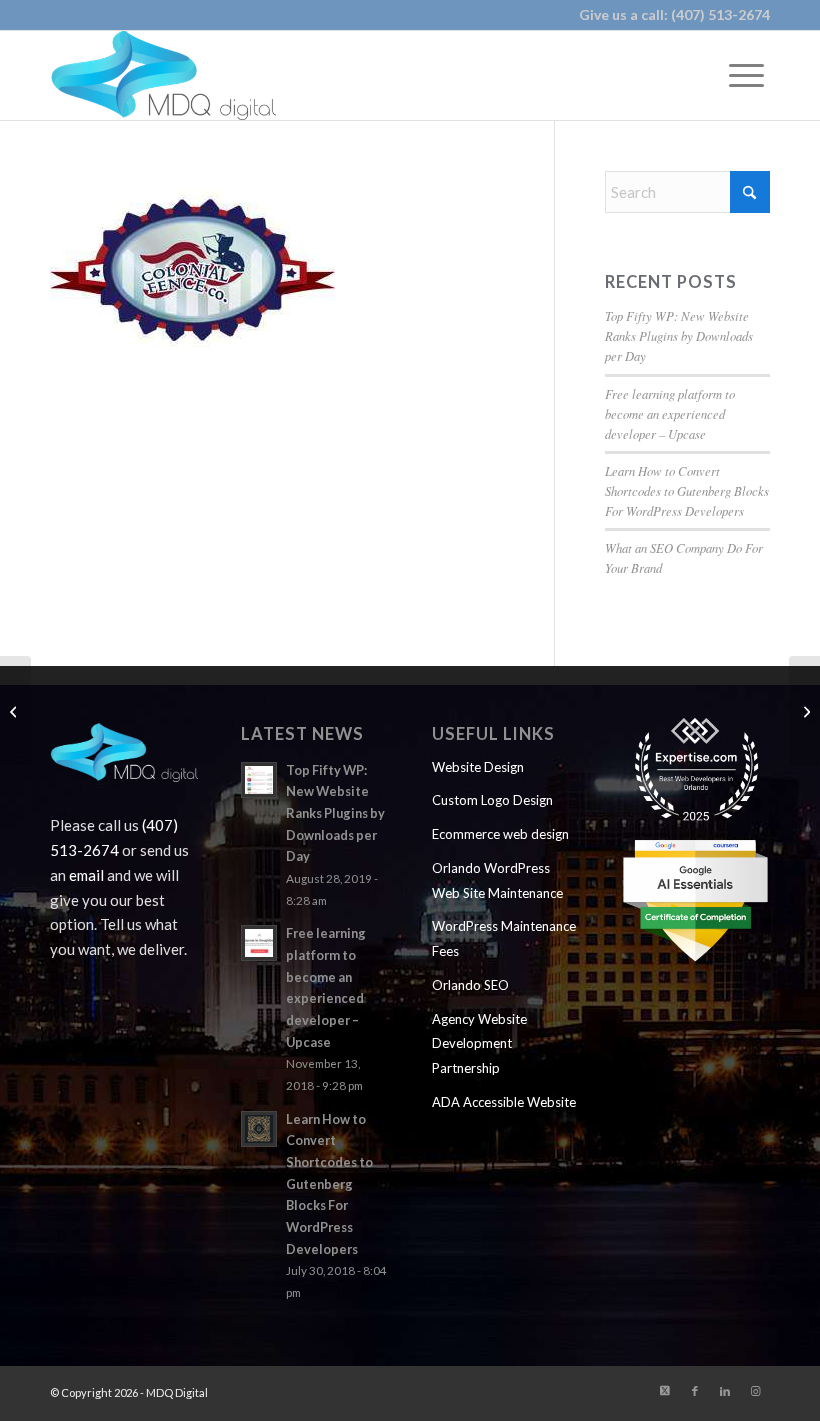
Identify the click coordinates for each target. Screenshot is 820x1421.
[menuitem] (746, 75)
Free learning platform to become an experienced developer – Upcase (670, 413)
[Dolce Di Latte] (804, 711)
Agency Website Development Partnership (479, 1044)
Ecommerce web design (500, 834)
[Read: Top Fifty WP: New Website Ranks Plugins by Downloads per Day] (259, 780)
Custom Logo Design (492, 800)
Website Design (478, 767)
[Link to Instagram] (755, 1391)
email (86, 875)
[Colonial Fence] (15, 711)
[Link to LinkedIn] (725, 1391)
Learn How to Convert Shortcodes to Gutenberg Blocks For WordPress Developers (687, 490)
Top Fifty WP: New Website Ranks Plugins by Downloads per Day (679, 335)
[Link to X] (665, 1391)
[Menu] (746, 75)
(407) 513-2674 (720, 14)
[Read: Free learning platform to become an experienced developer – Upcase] (259, 943)
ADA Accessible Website (504, 1102)
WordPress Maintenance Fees (504, 938)
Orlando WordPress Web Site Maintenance (497, 880)
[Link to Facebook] (695, 1391)
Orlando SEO (470, 985)
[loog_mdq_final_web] (163, 75)
